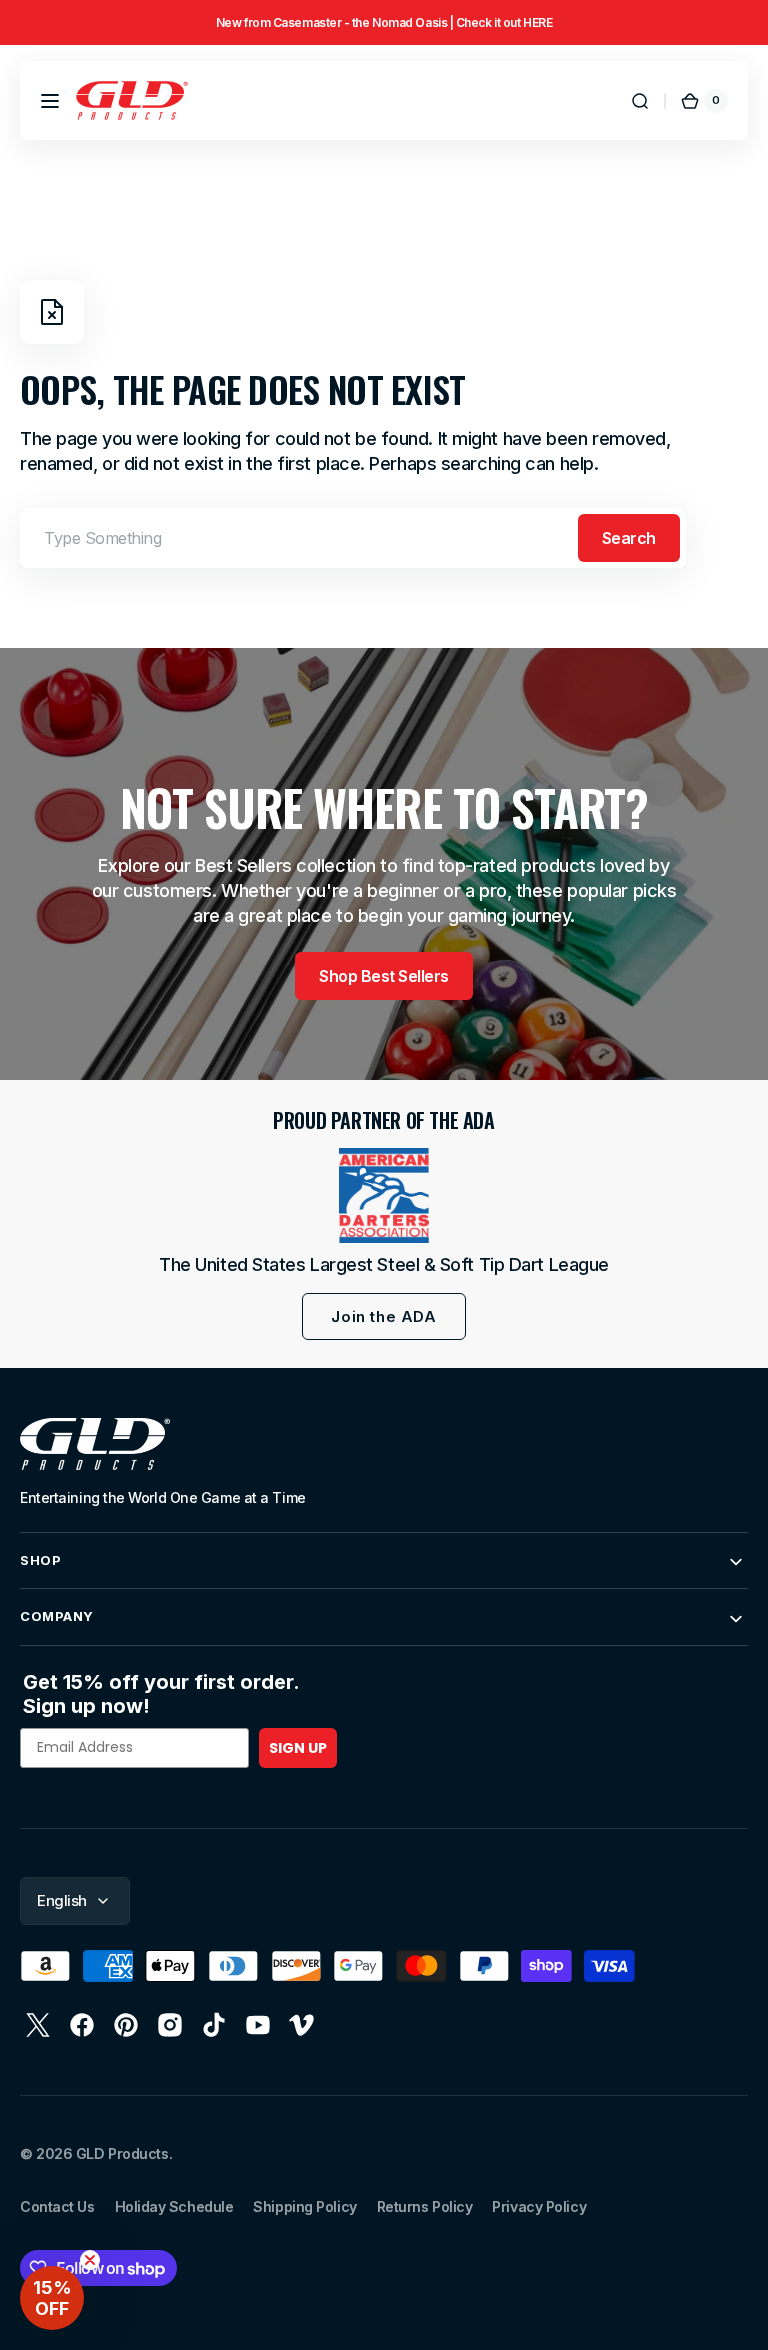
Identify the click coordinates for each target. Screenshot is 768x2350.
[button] (50, 101)
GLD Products (122, 2153)
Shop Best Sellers (384, 976)
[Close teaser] (90, 2260)
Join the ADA (383, 1316)
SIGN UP (298, 1748)
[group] (384, 22)
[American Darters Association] (384, 1195)
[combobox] (353, 538)
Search (629, 538)
